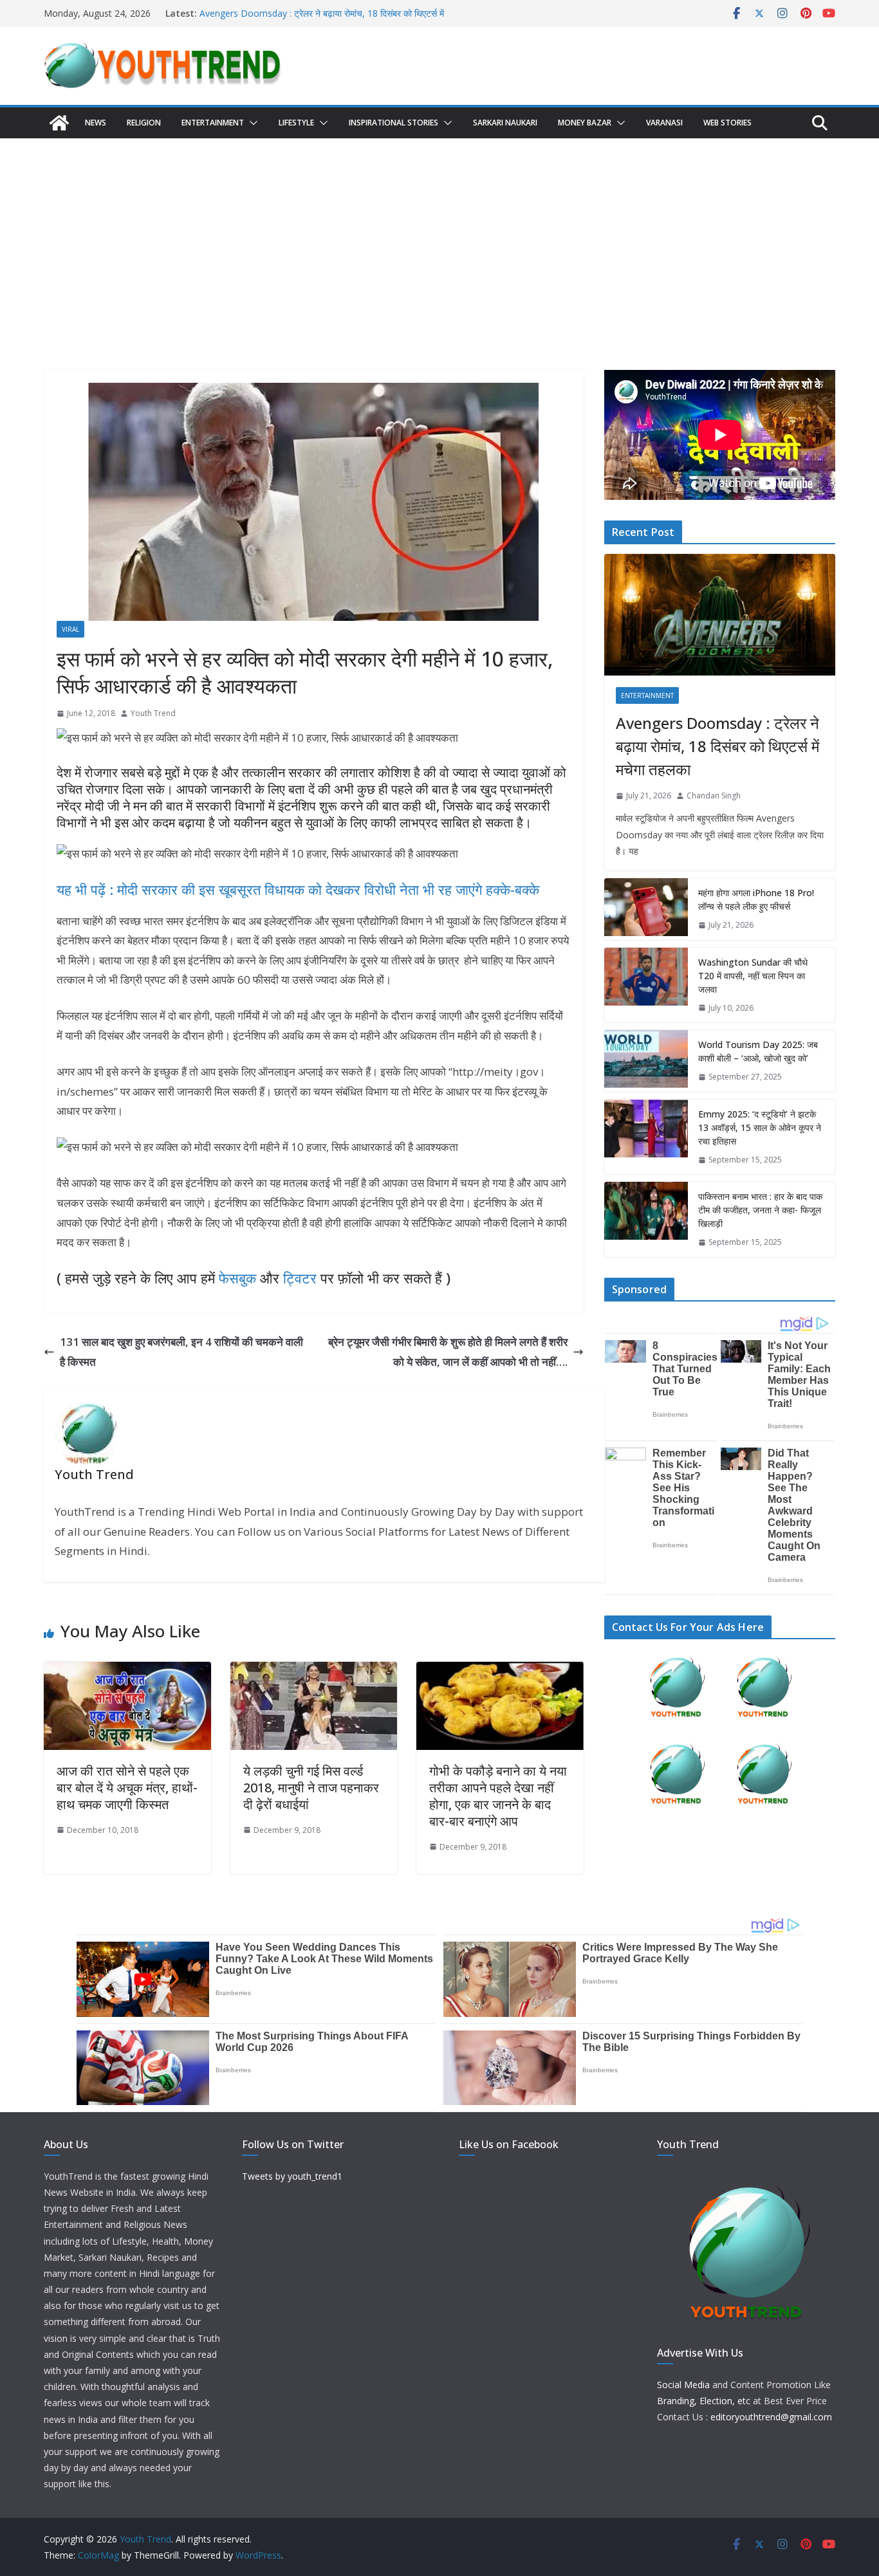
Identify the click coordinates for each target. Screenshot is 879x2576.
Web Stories (727, 123)
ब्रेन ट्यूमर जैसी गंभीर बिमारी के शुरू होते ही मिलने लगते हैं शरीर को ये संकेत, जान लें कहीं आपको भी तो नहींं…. (448, 1352)
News (96, 123)
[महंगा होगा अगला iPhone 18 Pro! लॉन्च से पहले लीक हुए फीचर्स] (646, 909)
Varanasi (664, 123)
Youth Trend (153, 713)
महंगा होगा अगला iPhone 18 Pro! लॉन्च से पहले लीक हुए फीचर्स (756, 899)
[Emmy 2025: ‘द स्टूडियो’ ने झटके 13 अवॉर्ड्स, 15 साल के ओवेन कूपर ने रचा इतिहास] (646, 1137)
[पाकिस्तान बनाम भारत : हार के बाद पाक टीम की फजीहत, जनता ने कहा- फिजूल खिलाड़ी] (646, 1219)
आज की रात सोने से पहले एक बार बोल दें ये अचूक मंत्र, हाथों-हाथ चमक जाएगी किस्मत (127, 1788)
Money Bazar (585, 123)
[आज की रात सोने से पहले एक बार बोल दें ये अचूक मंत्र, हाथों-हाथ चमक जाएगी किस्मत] (127, 1671)
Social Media (683, 2385)
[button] (251, 123)
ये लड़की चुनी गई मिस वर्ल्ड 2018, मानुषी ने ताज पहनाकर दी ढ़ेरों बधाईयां (311, 1788)
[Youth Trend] (59, 123)
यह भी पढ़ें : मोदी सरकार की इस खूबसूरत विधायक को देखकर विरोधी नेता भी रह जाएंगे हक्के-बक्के (298, 889)
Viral (70, 629)
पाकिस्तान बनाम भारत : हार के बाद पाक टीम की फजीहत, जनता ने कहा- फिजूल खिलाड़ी (760, 1210)
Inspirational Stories (393, 123)
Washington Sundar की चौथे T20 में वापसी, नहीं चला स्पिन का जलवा (753, 976)
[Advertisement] (439, 235)
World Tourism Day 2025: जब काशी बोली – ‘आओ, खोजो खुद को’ (758, 1051)
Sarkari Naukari (505, 123)
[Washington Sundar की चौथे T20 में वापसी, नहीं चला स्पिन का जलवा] (646, 985)
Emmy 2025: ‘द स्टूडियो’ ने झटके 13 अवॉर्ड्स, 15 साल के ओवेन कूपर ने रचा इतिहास (760, 1127)
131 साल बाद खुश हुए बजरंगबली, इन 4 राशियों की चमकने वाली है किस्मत (181, 1352)
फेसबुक (237, 1278)
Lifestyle (296, 123)
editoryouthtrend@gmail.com (771, 2417)
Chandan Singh (714, 796)
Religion (144, 123)
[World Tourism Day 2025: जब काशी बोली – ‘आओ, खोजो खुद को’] (646, 1061)
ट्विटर (300, 1278)
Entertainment (213, 123)
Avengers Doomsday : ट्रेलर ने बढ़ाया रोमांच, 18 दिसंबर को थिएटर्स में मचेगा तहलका (717, 746)
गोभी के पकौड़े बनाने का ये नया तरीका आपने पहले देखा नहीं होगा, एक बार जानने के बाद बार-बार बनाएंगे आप (498, 1796)
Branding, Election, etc (704, 2401)
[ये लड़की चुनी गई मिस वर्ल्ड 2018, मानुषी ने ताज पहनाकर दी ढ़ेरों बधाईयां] (314, 1671)
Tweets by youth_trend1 (292, 2176)
